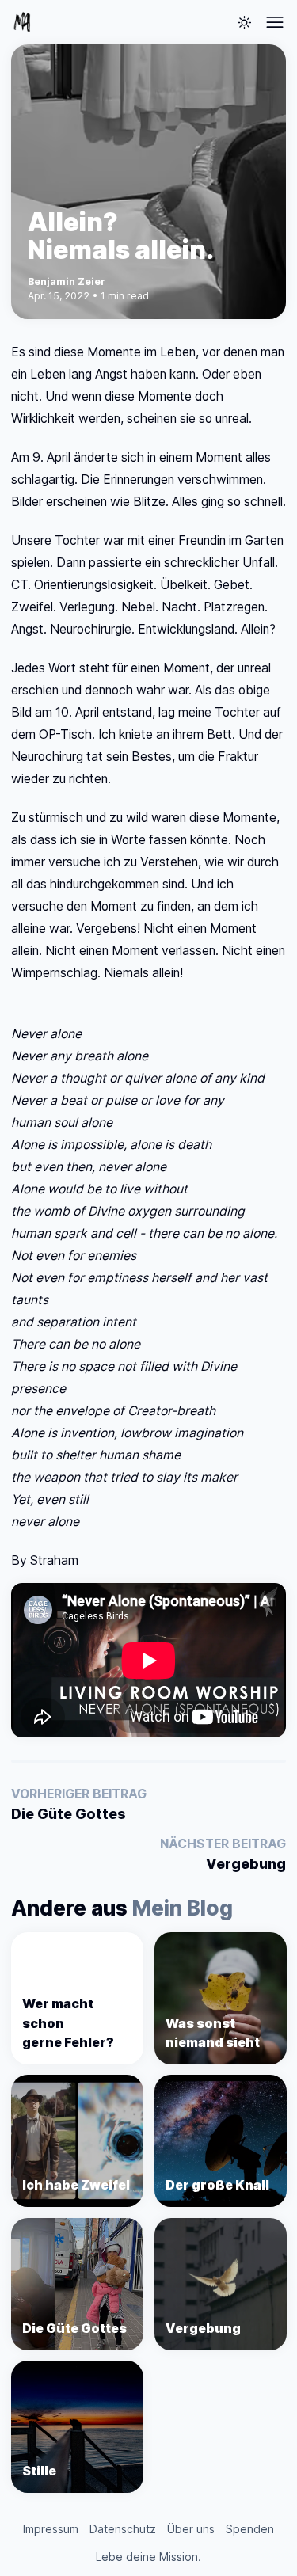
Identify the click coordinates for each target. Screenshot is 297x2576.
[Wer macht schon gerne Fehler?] (77, 1998)
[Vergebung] (221, 2284)
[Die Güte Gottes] (77, 2284)
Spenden (250, 2529)
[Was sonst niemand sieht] (221, 1998)
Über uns (191, 2529)
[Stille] (77, 2427)
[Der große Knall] (221, 2141)
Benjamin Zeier (67, 282)
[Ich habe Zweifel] (77, 2141)
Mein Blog (183, 1908)
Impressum (51, 2529)
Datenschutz (123, 2529)
